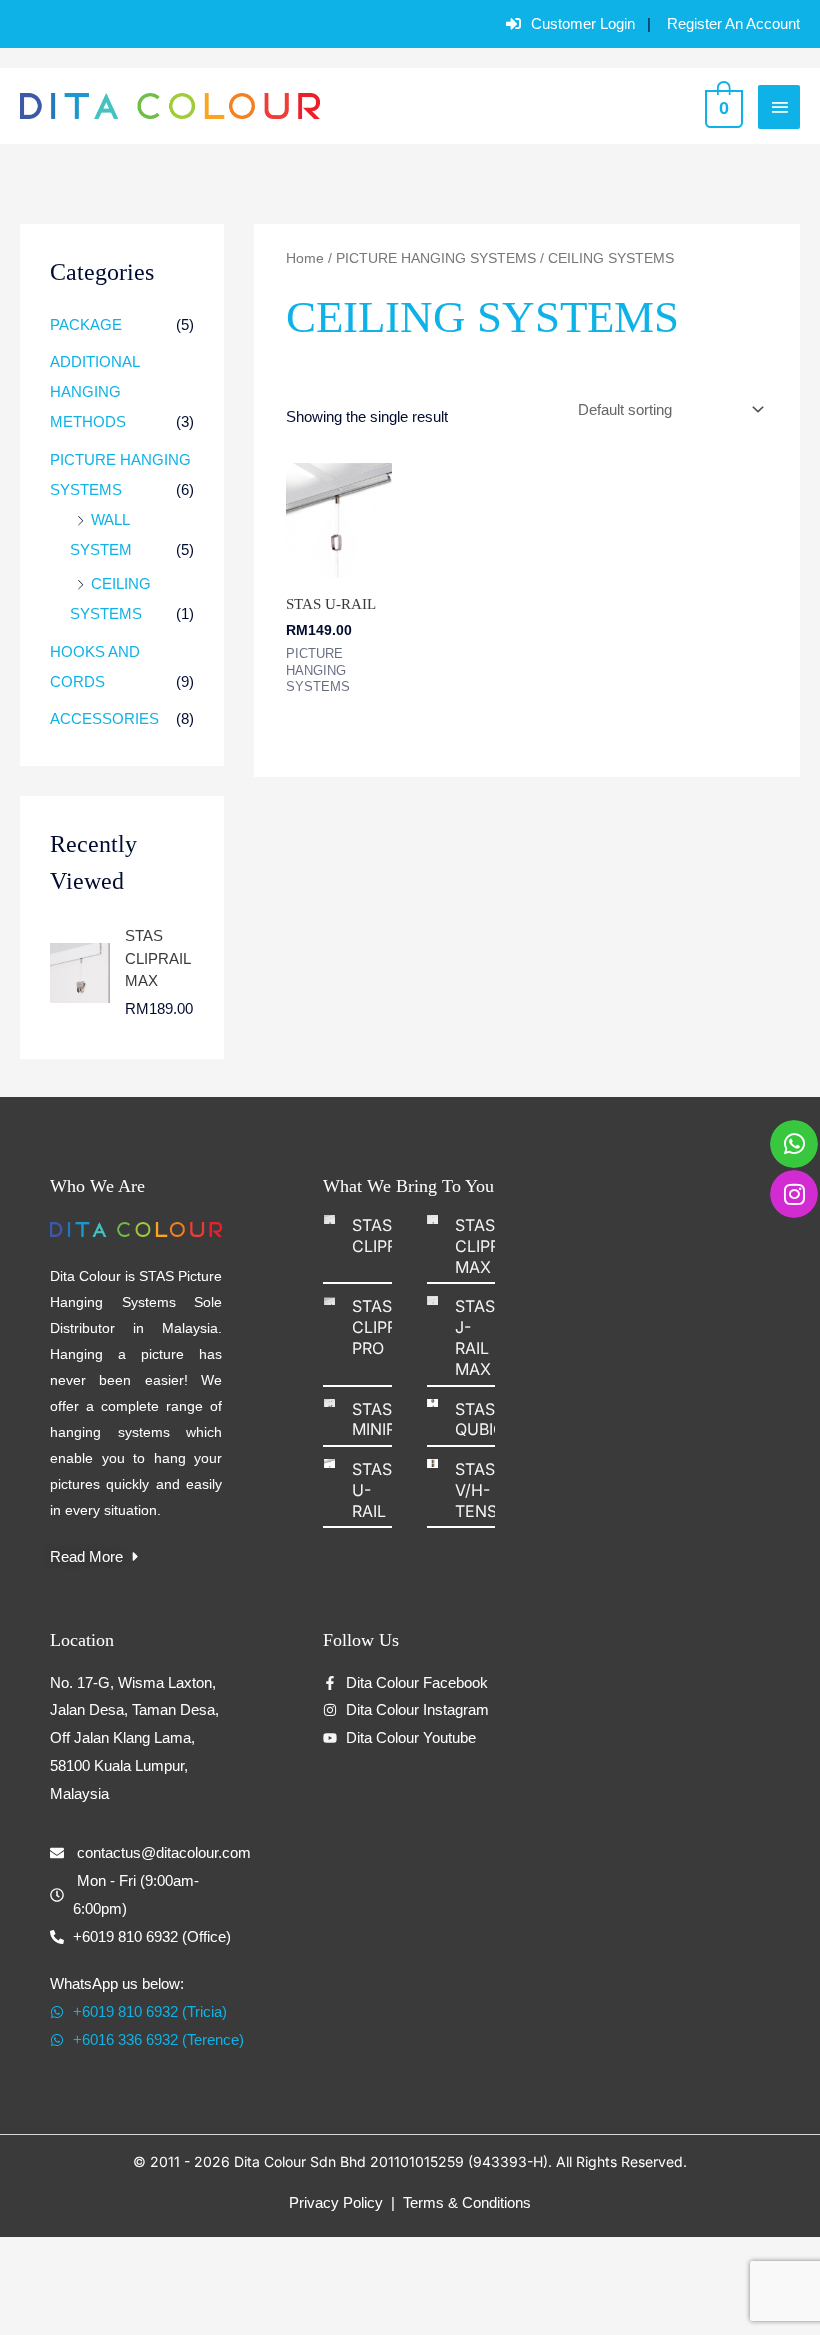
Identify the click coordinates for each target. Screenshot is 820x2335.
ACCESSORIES (104, 718)
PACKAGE (86, 324)
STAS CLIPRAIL (386, 1235)
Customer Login (583, 23)
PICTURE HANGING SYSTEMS (436, 258)
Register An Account (733, 23)
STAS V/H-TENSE (481, 1490)
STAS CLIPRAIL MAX (489, 1246)
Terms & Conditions (467, 2202)
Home (305, 258)
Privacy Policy (336, 2202)
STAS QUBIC (480, 1419)
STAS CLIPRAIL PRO (386, 1327)
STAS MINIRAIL (386, 1419)
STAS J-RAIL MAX (475, 1337)
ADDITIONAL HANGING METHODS (94, 391)
